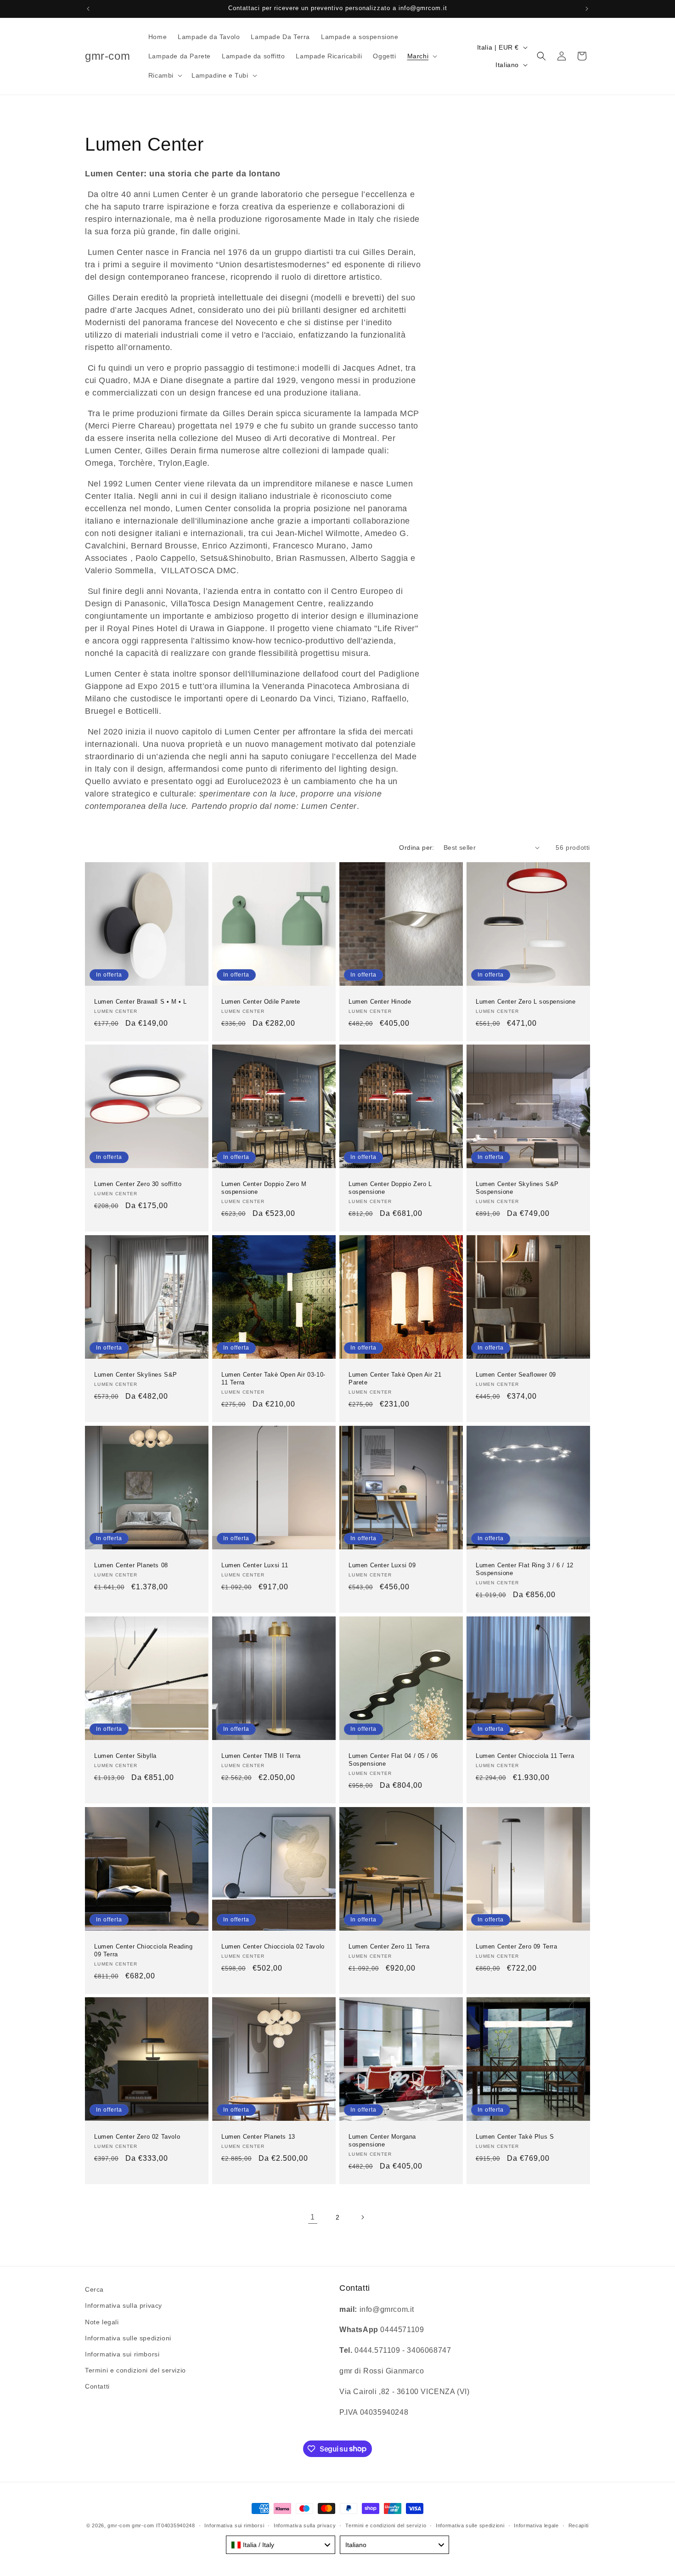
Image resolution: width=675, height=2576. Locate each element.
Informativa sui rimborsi (122, 2354)
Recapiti (579, 2525)
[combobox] (281, 2545)
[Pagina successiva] (362, 2217)
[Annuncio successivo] (587, 9)
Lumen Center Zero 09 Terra (517, 1946)
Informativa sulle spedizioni (128, 2338)
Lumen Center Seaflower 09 (516, 1375)
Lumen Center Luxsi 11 (255, 1565)
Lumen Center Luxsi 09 (382, 1565)
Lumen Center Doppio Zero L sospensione (390, 1188)
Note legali (102, 2322)
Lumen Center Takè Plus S (515, 2137)
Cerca (94, 2289)
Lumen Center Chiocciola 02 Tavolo (273, 1946)
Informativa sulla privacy (124, 2306)
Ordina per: (416, 847)
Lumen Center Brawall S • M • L (141, 1002)
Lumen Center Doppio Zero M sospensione (264, 1188)
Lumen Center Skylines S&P (136, 1375)
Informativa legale (536, 2525)
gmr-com (119, 2525)
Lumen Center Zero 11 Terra (389, 1946)
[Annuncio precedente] (88, 9)
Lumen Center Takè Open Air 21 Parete (395, 1378)
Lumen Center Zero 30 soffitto (138, 1184)
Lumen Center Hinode (380, 1002)
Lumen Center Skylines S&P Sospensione (517, 1188)
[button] (422, 56)
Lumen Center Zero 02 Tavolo (137, 2137)
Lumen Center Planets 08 (131, 1565)
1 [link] (313, 2217)
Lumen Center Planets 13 (258, 2137)
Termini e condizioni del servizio (135, 2370)
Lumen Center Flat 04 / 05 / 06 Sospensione (393, 1760)
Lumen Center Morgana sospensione (382, 2141)
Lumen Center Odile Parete (261, 1002)
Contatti (97, 2387)
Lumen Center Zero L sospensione (526, 1002)
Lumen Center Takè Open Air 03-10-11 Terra (273, 1378)
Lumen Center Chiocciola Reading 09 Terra (143, 1950)
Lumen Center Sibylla (125, 1756)
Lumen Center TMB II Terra (261, 1756)
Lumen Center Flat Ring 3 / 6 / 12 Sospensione (525, 1569)
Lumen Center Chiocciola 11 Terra (525, 1756)
